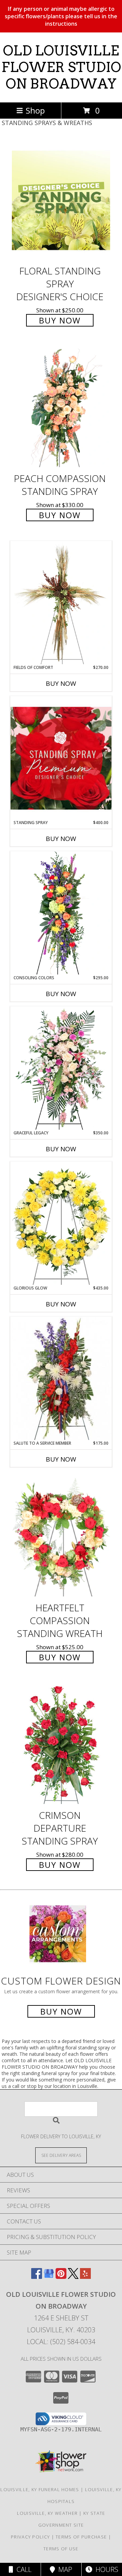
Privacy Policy (30, 2537)
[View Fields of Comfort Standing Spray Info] (61, 603)
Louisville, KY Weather (47, 2513)
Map (64, 2569)
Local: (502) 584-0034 (61, 2342)
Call (22, 2569)
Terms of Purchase (81, 2537)
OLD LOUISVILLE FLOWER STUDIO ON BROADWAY (61, 67)
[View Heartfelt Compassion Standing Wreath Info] (61, 1537)
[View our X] (73, 2277)
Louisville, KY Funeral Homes (40, 2489)
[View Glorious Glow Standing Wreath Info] (61, 1223)
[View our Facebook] (37, 2277)
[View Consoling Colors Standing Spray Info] (61, 913)
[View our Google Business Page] (49, 2277)
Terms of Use (61, 2549)
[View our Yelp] (85, 2277)
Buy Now (60, 320)
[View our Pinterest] (61, 2277)
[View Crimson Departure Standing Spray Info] (61, 1745)
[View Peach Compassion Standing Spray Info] (61, 408)
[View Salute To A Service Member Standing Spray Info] (61, 1378)
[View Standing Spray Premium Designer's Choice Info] (61, 758)
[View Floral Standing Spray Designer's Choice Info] (61, 200)
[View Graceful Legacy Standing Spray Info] (61, 1068)
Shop (35, 110)
